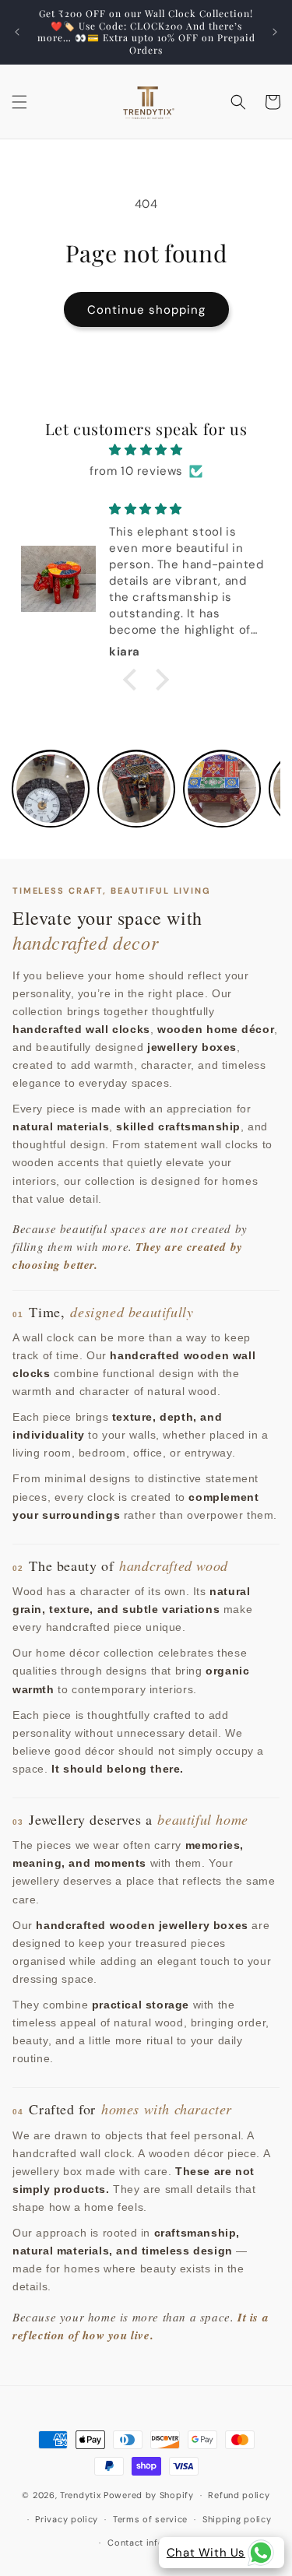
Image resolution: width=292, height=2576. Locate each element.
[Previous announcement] (17, 32)
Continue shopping (146, 310)
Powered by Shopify (149, 2495)
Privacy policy (67, 2519)
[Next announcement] (275, 32)
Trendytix (80, 2495)
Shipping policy (237, 2519)
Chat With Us (206, 2553)
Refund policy (239, 2495)
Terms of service (150, 2519)
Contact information (153, 2543)
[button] (19, 102)
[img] (146, 450)
